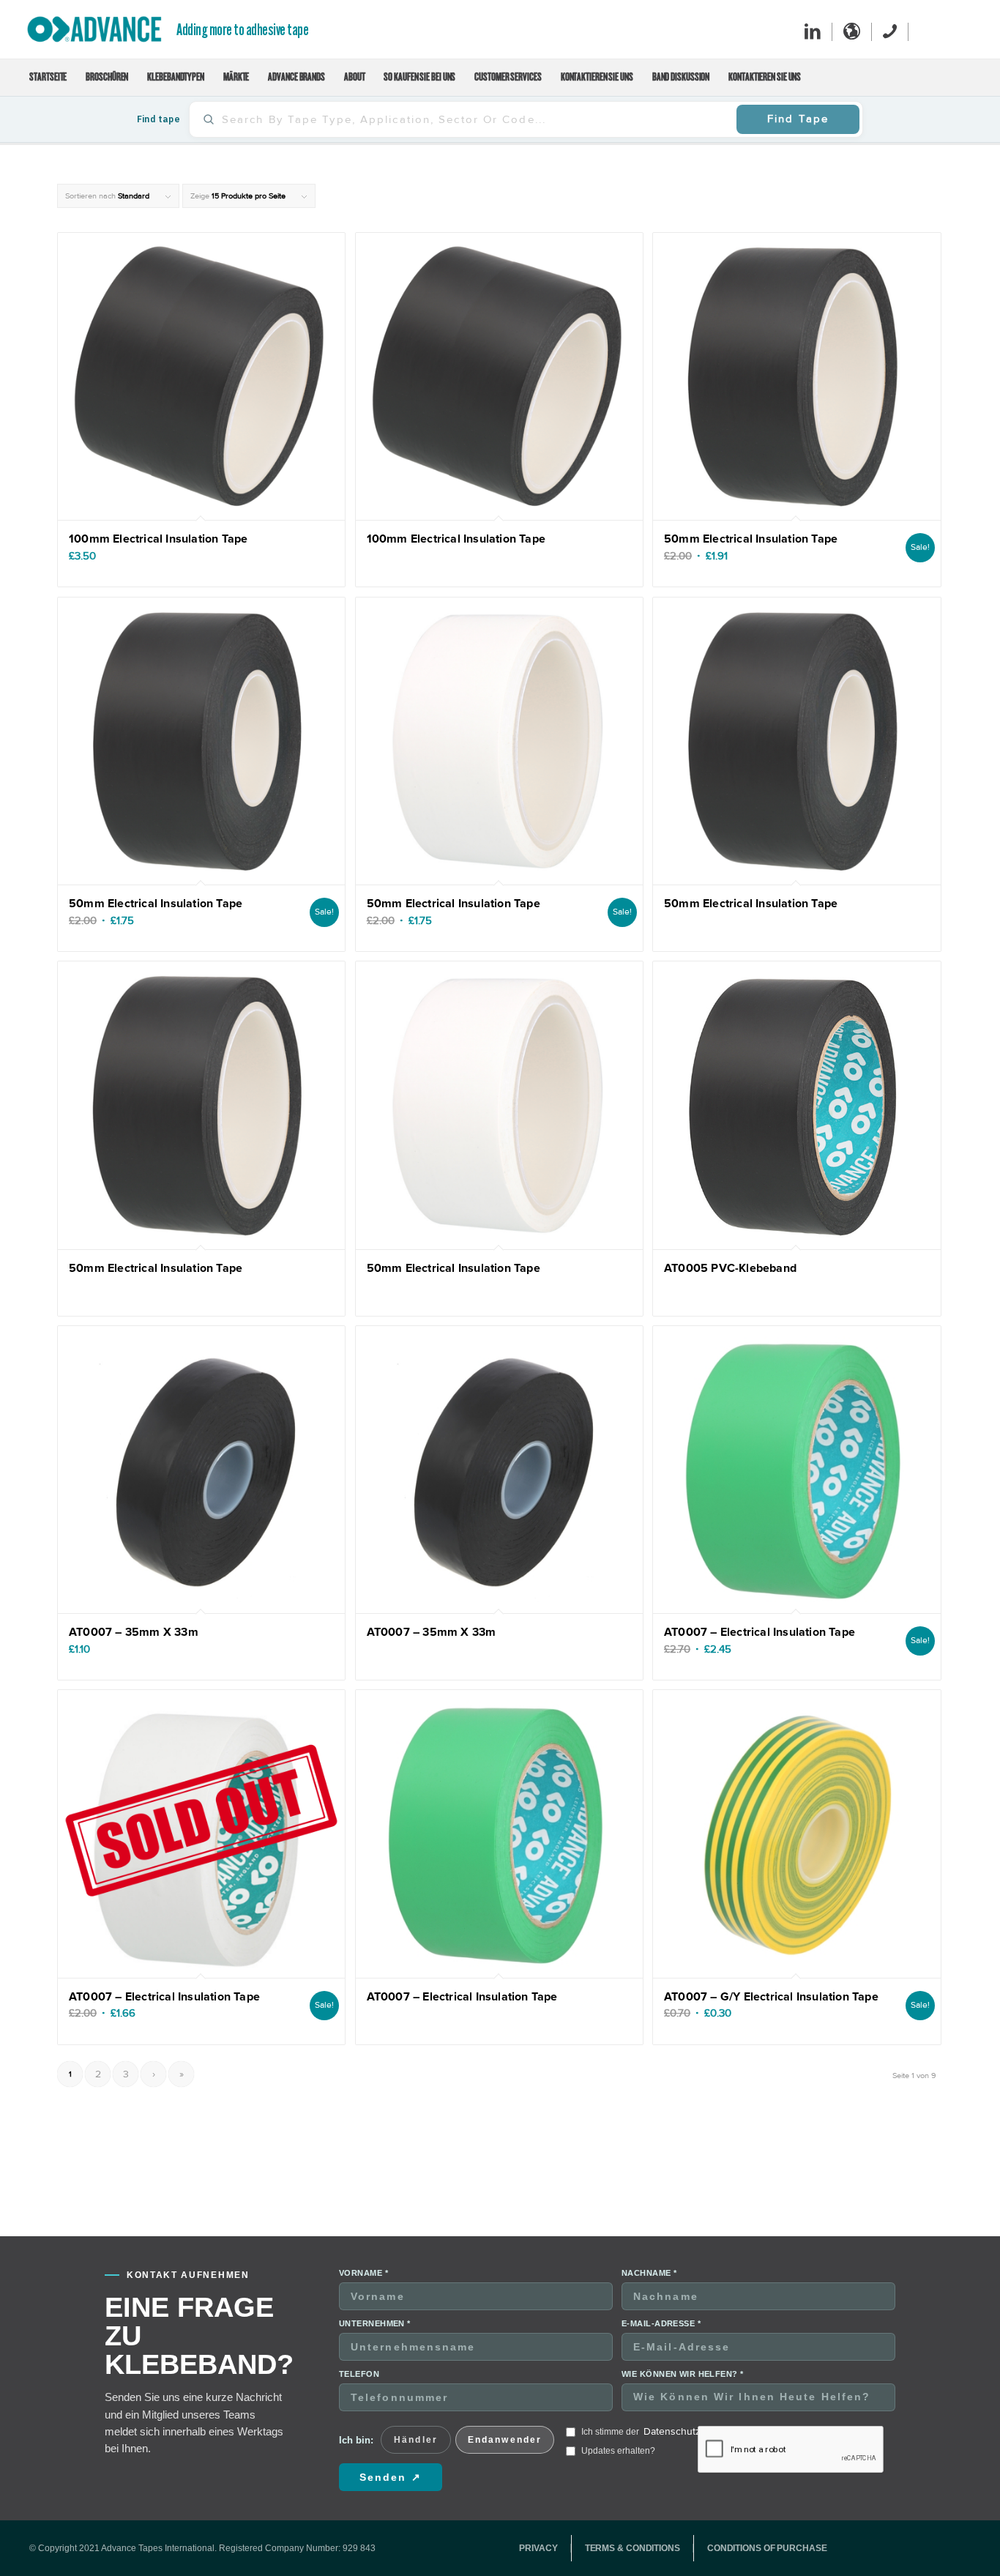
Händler (416, 2440)
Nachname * (649, 2273)
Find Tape (798, 119)
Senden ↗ (391, 2477)
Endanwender (505, 2440)
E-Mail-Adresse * (661, 2323)
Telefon (359, 2374)
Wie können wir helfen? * (683, 2374)
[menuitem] (48, 78)
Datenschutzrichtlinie (691, 2431)
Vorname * (363, 2273)
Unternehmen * (375, 2323)
